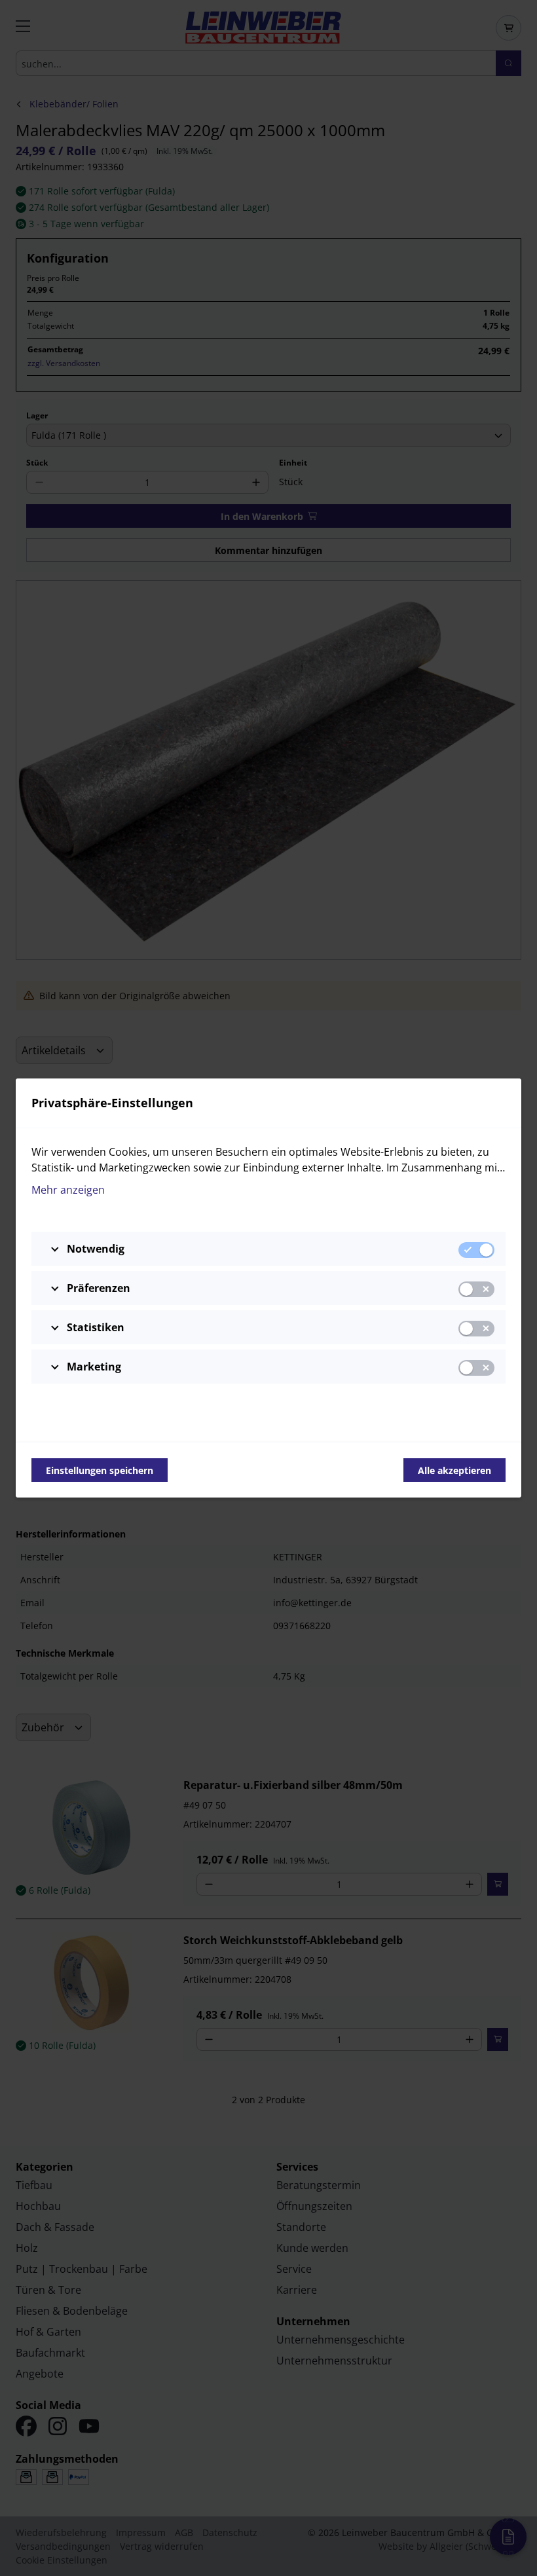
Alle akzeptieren (454, 1470)
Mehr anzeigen (68, 1190)
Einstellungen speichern (100, 1470)
